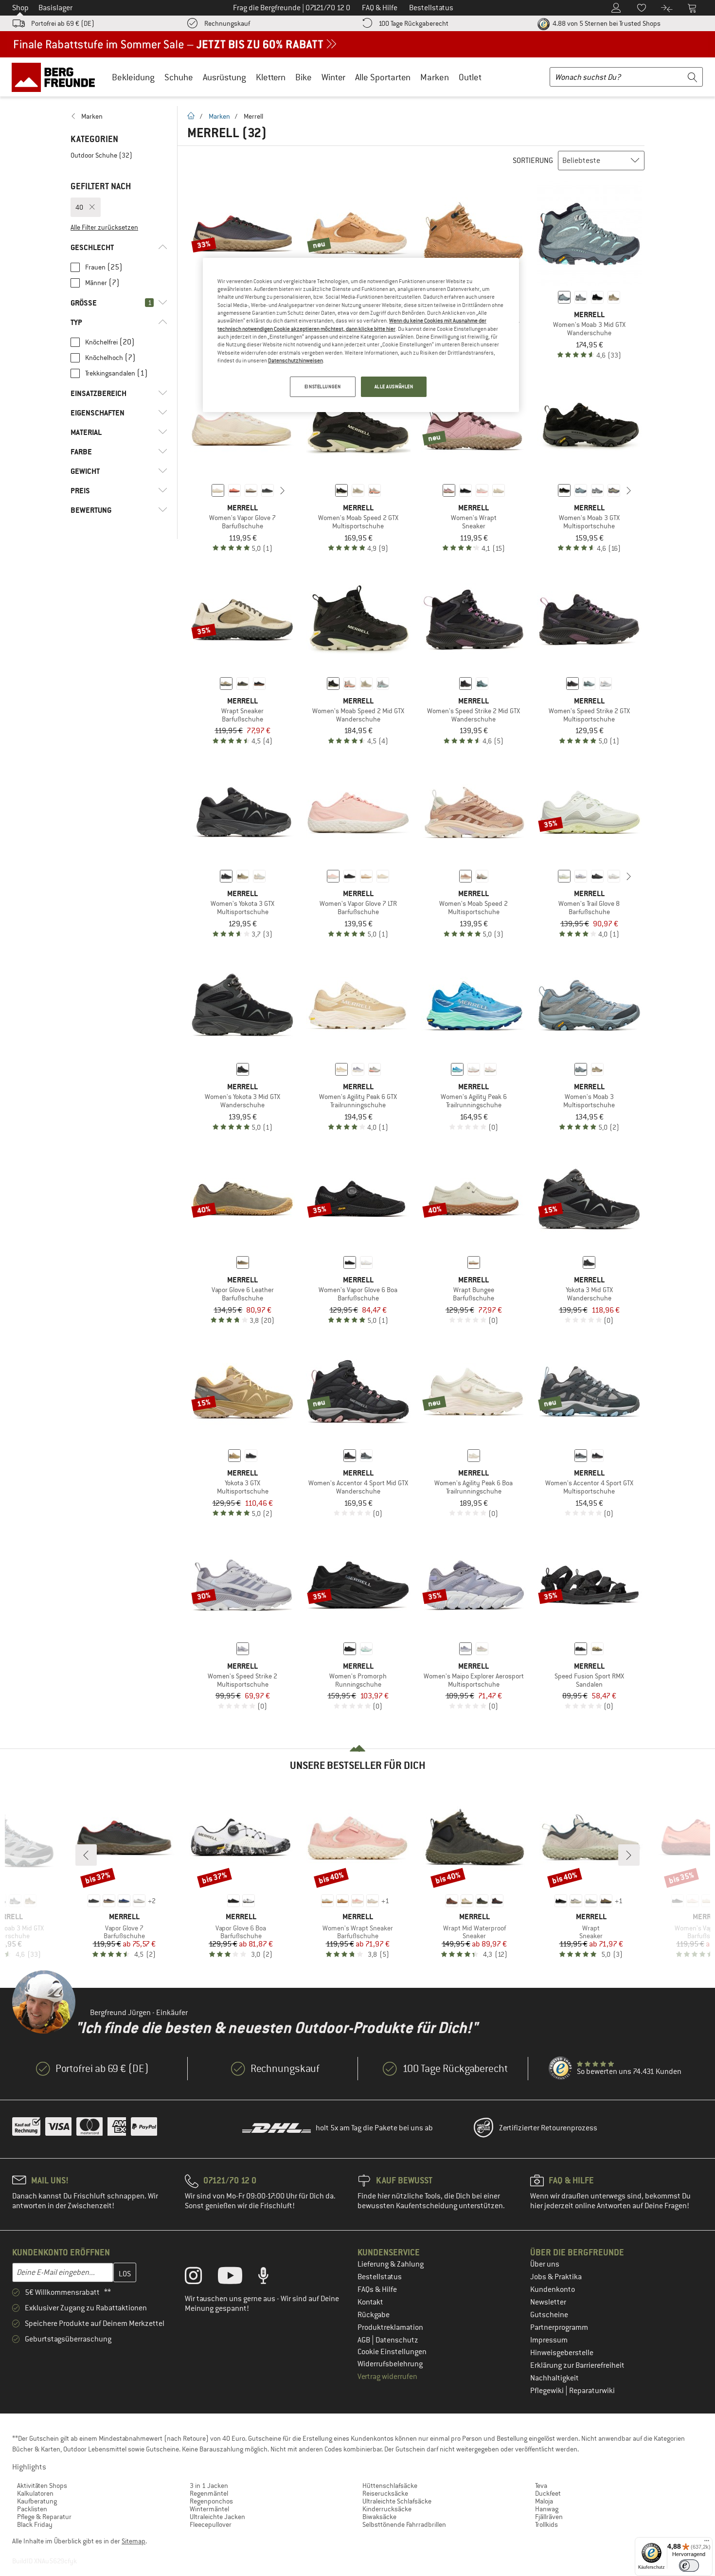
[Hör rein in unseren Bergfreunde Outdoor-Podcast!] (271, 2278)
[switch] (689, 2566)
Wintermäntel (209, 2509)
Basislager (55, 8)
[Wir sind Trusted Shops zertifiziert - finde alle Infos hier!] (561, 2069)
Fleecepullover (211, 2524)
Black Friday (35, 2524)
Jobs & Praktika (556, 2277)
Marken (435, 77)
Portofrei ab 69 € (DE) (63, 23)
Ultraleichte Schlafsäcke (397, 2501)
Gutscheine (549, 2315)
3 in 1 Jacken (209, 2486)
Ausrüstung (224, 77)
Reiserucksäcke (385, 2493)
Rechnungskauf (227, 23)
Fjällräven (549, 2517)
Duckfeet (548, 2493)
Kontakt (370, 2302)
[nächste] (283, 490)
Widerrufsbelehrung (390, 2364)
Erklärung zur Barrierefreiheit (577, 2365)
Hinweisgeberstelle (562, 2353)
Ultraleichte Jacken (217, 2517)
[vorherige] (203, 490)
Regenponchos (211, 2501)
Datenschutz (397, 2340)
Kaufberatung (37, 2501)
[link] (119, 116)
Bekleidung (133, 77)
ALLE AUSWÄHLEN (394, 387)
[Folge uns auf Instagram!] (201, 2278)
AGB (365, 2340)
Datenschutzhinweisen (295, 360)
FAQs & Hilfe (377, 2289)
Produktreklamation (390, 2327)
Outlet (470, 77)
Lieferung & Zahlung (391, 2264)
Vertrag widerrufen (387, 2377)
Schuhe (179, 77)
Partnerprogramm (559, 2327)
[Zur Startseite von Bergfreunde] (57, 77)
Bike (304, 77)
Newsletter (548, 2302)
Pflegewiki (548, 2391)
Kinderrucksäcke (387, 2509)
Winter (333, 77)
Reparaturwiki (592, 2391)
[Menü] (707, 2543)
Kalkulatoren (35, 2493)
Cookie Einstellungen (392, 2352)
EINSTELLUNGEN (322, 387)
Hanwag (547, 2509)
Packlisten (32, 2509)
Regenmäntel (209, 2493)
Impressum (549, 2340)
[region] (361, 335)
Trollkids (546, 2524)
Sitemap (134, 2541)
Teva (541, 2486)
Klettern (271, 77)
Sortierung (533, 161)
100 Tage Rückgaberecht (413, 23)
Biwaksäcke (379, 2517)
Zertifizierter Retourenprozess (548, 2128)
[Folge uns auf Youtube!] (237, 2278)
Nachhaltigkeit (554, 2378)
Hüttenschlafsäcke (390, 2486)
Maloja (544, 2501)
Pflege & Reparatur (44, 2517)
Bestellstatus (380, 2277)
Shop (20, 8)
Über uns (545, 2264)
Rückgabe (374, 2315)
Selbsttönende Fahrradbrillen (404, 2524)
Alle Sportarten (383, 77)
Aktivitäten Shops (42, 2486)
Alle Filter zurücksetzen (104, 227)
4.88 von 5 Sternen (606, 23)
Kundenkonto (553, 2289)
